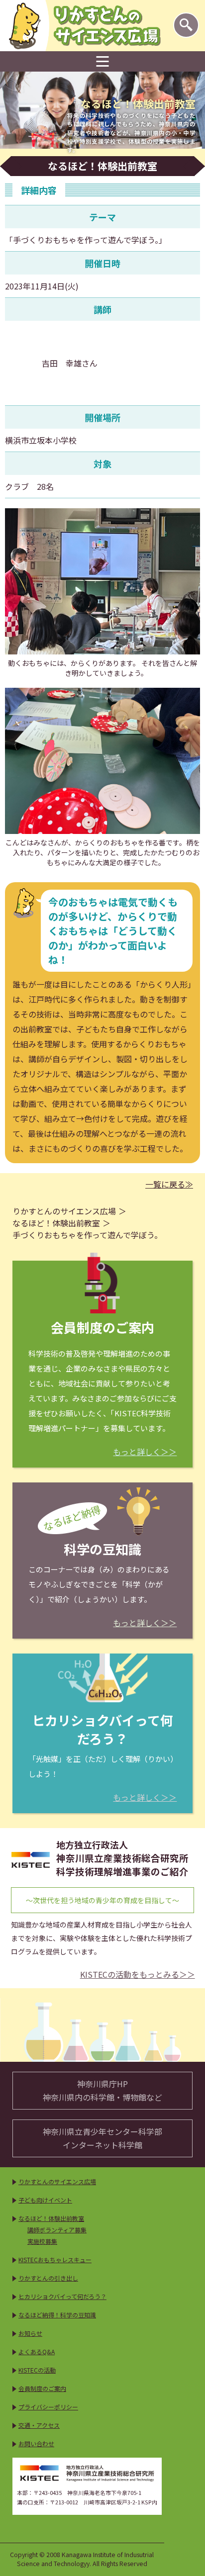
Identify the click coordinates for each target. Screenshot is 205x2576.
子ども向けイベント (45, 2200)
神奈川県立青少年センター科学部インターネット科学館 (102, 2138)
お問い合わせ (36, 2443)
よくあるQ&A (37, 2351)
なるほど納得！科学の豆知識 (57, 2315)
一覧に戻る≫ (169, 1184)
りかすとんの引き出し (48, 2278)
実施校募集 (42, 2241)
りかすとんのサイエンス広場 (64, 1211)
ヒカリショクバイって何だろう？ (62, 2296)
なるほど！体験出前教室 (56, 1223)
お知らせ (30, 2333)
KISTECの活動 (37, 2370)
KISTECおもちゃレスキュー (55, 2259)
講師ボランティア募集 (57, 2230)
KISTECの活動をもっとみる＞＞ (138, 1975)
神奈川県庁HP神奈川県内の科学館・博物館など (102, 2090)
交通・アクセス (39, 2425)
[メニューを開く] (103, 62)
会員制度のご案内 (42, 2388)
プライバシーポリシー (48, 2407)
